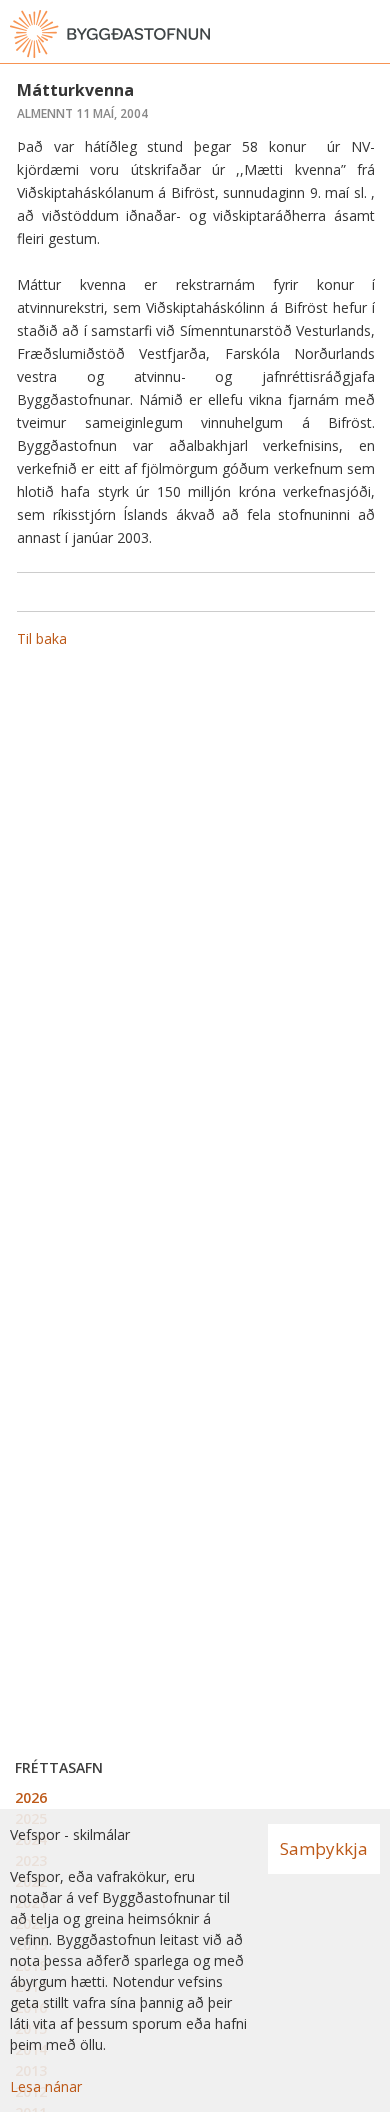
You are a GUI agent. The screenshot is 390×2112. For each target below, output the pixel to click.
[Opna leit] (330, 34)
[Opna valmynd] (370, 34)
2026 (31, 1797)
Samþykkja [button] (324, 1848)
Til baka (42, 638)
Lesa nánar (46, 2086)
